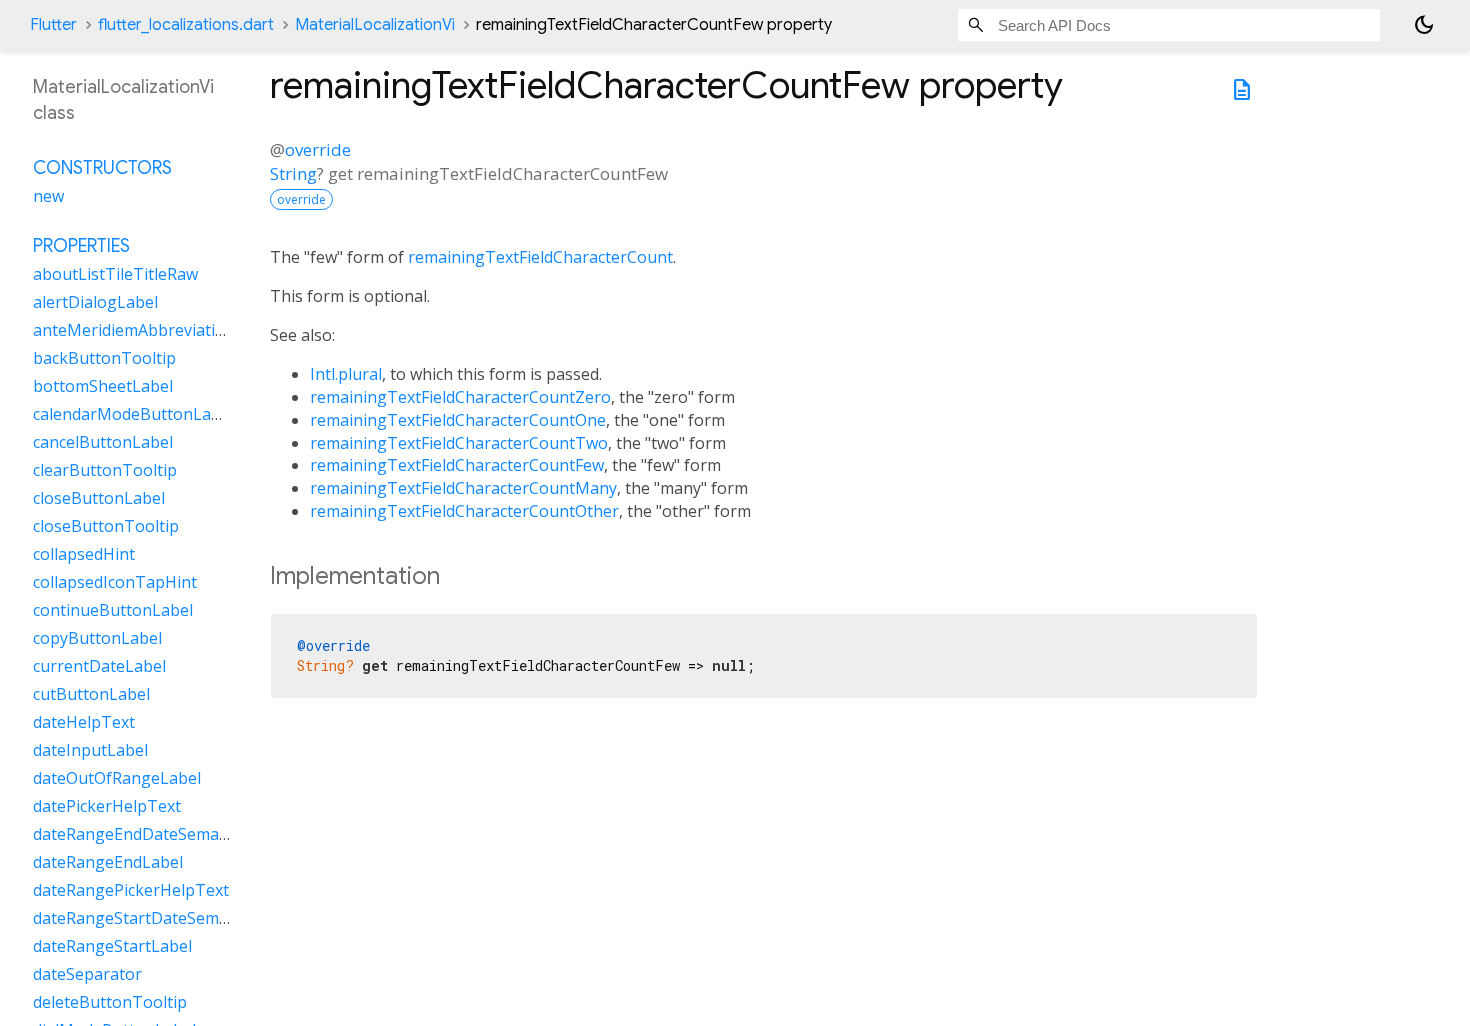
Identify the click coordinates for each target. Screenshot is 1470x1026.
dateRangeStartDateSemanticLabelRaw (180, 918)
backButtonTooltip (104, 358)
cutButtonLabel (91, 694)
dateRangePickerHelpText (131, 890)
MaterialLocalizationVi (375, 25)
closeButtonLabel (99, 498)
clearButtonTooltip (105, 470)
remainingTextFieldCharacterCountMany (463, 488)
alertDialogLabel (95, 302)
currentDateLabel (99, 666)
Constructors (102, 168)
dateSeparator (87, 974)
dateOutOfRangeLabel (117, 778)
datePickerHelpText (107, 806)
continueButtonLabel (113, 610)
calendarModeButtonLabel (133, 414)
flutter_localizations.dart (186, 25)
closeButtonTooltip (106, 526)
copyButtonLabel (97, 638)
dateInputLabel (90, 750)
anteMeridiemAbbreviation (134, 330)
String (293, 173)
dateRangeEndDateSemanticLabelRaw (175, 834)
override (318, 149)
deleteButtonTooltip (110, 1002)
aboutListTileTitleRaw (115, 274)
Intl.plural (346, 374)
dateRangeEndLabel (108, 862)
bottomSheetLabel (103, 386)
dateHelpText (84, 722)
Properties (81, 246)
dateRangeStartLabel (112, 946)
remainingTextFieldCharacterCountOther (464, 511)
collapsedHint (84, 554)
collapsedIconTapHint (115, 582)
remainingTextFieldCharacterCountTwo (459, 443)
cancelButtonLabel (103, 442)
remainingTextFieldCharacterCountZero (460, 397)
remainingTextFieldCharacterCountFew (457, 465)
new (48, 196)
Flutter (53, 25)
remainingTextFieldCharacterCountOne (458, 420)
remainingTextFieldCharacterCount (540, 257)
